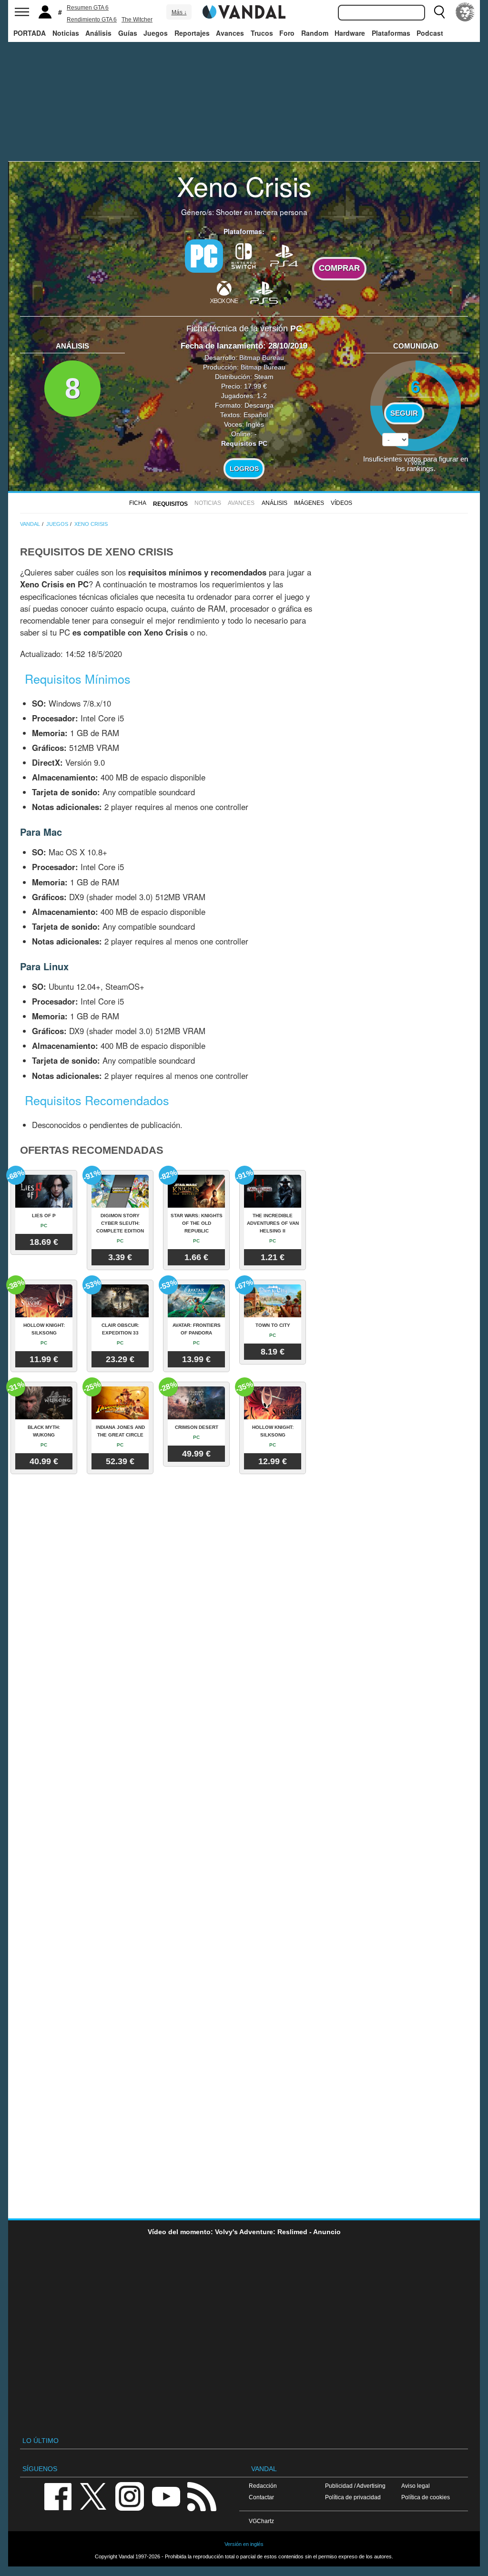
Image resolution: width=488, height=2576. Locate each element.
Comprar (339, 268)
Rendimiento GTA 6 (92, 20)
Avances (230, 33)
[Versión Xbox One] (224, 292)
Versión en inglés (244, 2544)
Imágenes (309, 503)
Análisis (98, 33)
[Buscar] (439, 12)
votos (416, 462)
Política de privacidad (353, 2497)
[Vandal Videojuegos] (244, 11)
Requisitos (170, 504)
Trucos (262, 33)
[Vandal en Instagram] (130, 2496)
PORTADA (30, 33)
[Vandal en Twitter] (93, 2496)
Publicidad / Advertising (355, 2486)
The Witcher (137, 20)
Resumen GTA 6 (88, 8)
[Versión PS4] (284, 255)
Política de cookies (426, 2497)
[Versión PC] (204, 256)
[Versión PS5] (264, 292)
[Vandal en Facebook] (58, 2496)
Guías (128, 33)
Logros (244, 469)
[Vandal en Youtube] (166, 2496)
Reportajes (192, 33)
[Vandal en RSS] (202, 2496)
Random (315, 33)
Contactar (261, 2497)
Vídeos (341, 503)
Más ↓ (179, 12)
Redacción (263, 2486)
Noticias (66, 33)
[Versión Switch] (244, 255)
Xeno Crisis (244, 185)
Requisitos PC (244, 443)
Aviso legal (416, 2486)
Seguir (404, 413)
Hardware (350, 33)
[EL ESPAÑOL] (465, 12)
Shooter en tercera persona (262, 212)
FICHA (138, 503)
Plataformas (391, 33)
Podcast (430, 33)
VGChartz (261, 2521)
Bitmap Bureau (262, 358)
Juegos (156, 33)
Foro (287, 33)
